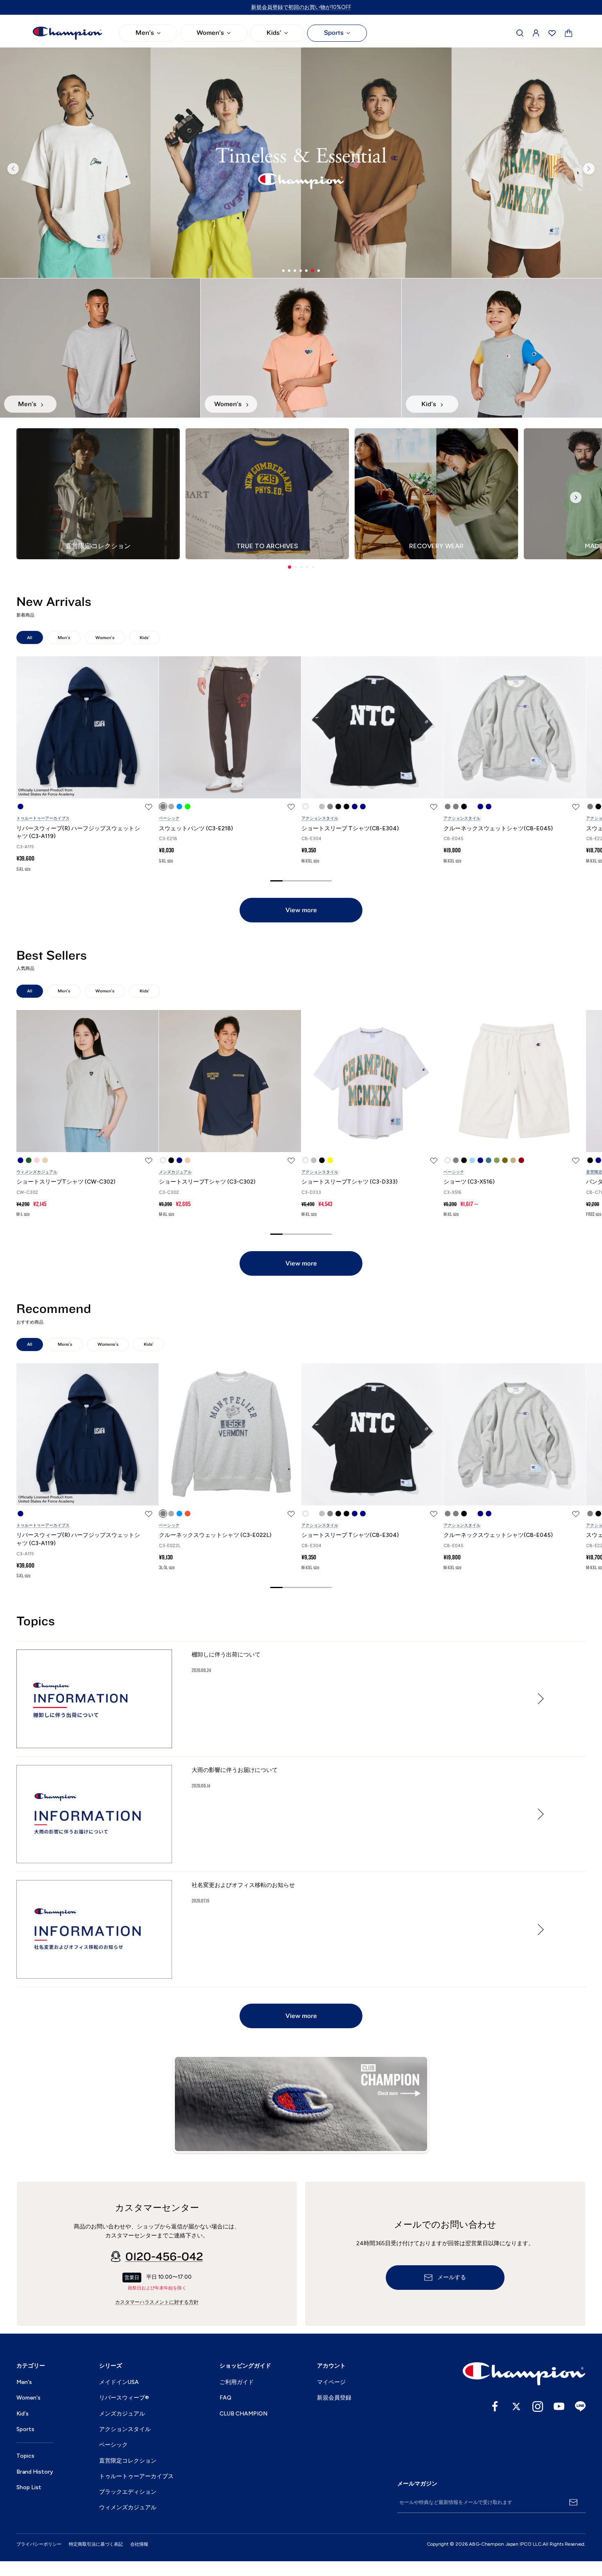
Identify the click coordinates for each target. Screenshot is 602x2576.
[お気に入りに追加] (149, 807)
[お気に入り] (552, 33)
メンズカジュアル (175, 1172)
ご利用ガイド (237, 2382)
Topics (25, 2456)
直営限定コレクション (128, 2461)
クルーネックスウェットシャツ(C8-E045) (498, 828)
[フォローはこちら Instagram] (538, 2407)
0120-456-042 (164, 2257)
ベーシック (169, 818)
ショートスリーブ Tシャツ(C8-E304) (350, 828)
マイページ (331, 2382)
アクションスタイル (320, 818)
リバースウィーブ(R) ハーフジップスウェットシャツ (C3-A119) (78, 833)
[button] (290, 567)
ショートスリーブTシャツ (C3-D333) (350, 1182)
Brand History (35, 2472)
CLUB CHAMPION (243, 2414)
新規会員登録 (334, 2398)
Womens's (108, 1344)
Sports (334, 33)
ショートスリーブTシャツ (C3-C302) (207, 1182)
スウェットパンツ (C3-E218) (196, 828)
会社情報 (139, 2544)
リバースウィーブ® (124, 2398)
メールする (452, 2278)
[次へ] (589, 169)
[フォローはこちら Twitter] (516, 2407)
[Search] (520, 33)
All (30, 638)
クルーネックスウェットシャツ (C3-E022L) (215, 1535)
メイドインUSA (119, 2382)
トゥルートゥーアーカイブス (43, 818)
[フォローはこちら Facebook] (495, 2407)
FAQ (225, 2398)
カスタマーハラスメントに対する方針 (157, 2302)
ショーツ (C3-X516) (469, 1182)
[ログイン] (536, 33)
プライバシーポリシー (39, 2544)
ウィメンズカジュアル (37, 1172)
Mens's (65, 1344)
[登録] (573, 2502)
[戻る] (13, 169)
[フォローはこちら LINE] (580, 2407)
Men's (145, 33)
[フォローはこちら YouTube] (559, 2407)
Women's (210, 33)
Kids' (274, 33)
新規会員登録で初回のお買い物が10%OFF (301, 7)
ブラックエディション (128, 2492)
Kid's (23, 2414)
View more (301, 910)
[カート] (569, 33)
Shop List (29, 2487)
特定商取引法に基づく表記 (96, 2544)
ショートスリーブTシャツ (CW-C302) (66, 1182)
